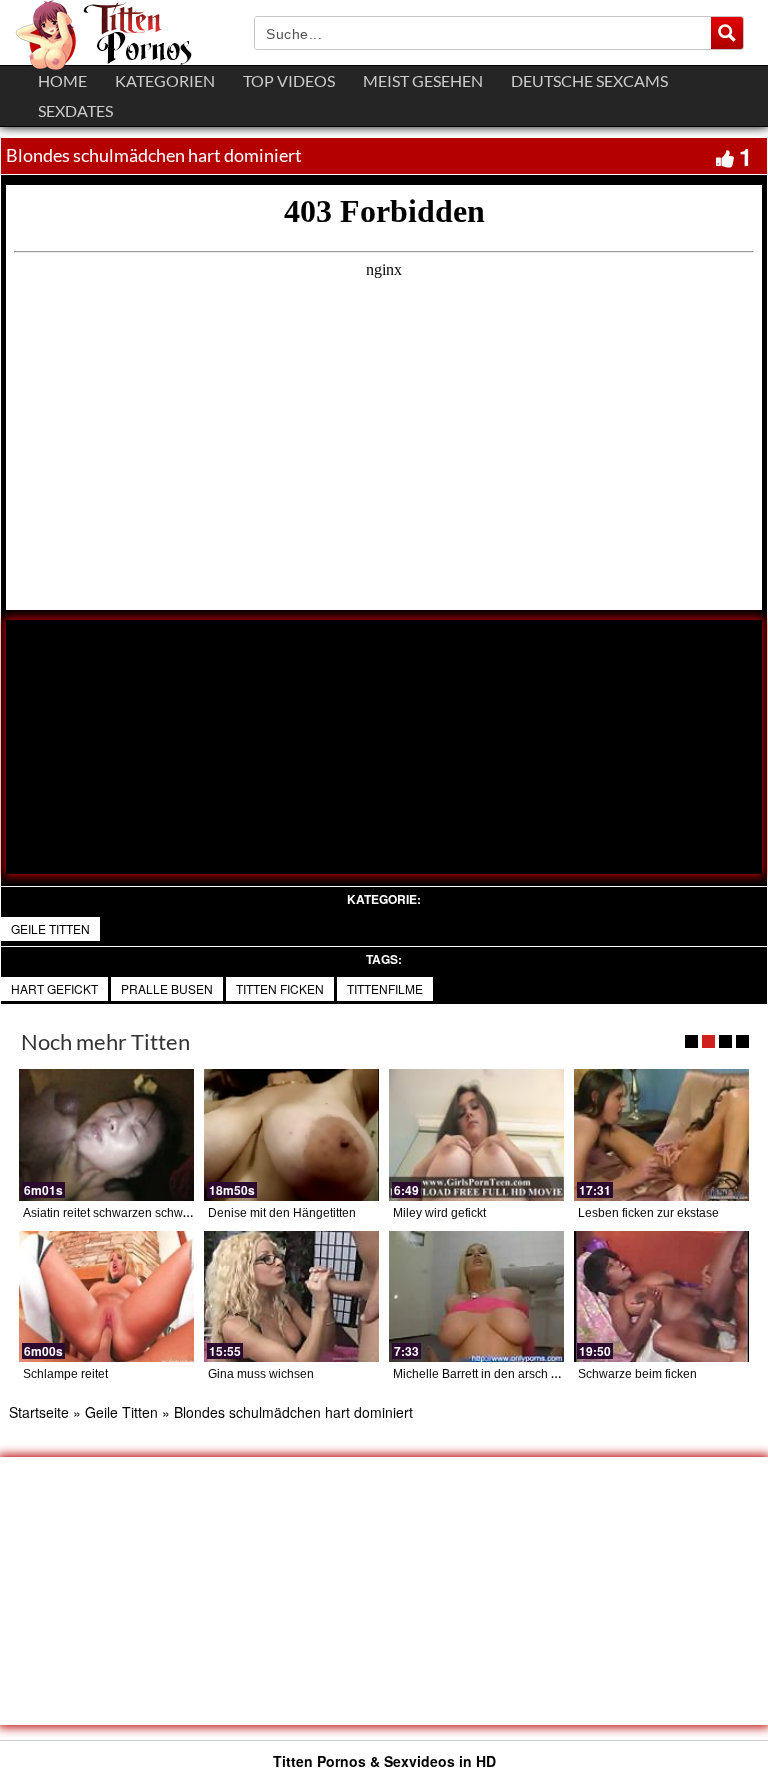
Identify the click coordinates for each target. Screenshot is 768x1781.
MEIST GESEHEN (423, 80)
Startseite (39, 1412)
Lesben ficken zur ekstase (648, 1213)
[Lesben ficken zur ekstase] (661, 1134)
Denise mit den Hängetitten (282, 1213)
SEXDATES (75, 110)
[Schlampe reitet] (106, 1296)
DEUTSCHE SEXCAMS (589, 80)
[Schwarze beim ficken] (661, 1296)
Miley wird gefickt (439, 1213)
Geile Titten (50, 928)
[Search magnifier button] (727, 33)
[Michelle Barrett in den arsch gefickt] (476, 1296)
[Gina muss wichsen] (291, 1296)
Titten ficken (280, 988)
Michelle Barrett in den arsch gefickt (489, 1374)
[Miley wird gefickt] (476, 1134)
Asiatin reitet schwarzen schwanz (113, 1213)
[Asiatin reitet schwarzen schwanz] (106, 1134)
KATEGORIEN (165, 80)
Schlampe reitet (65, 1374)
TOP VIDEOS (289, 80)
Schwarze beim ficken (637, 1374)
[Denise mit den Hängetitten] (291, 1134)
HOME (62, 80)
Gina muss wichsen (261, 1374)
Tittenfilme (385, 988)
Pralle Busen (167, 988)
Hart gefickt (54, 988)
